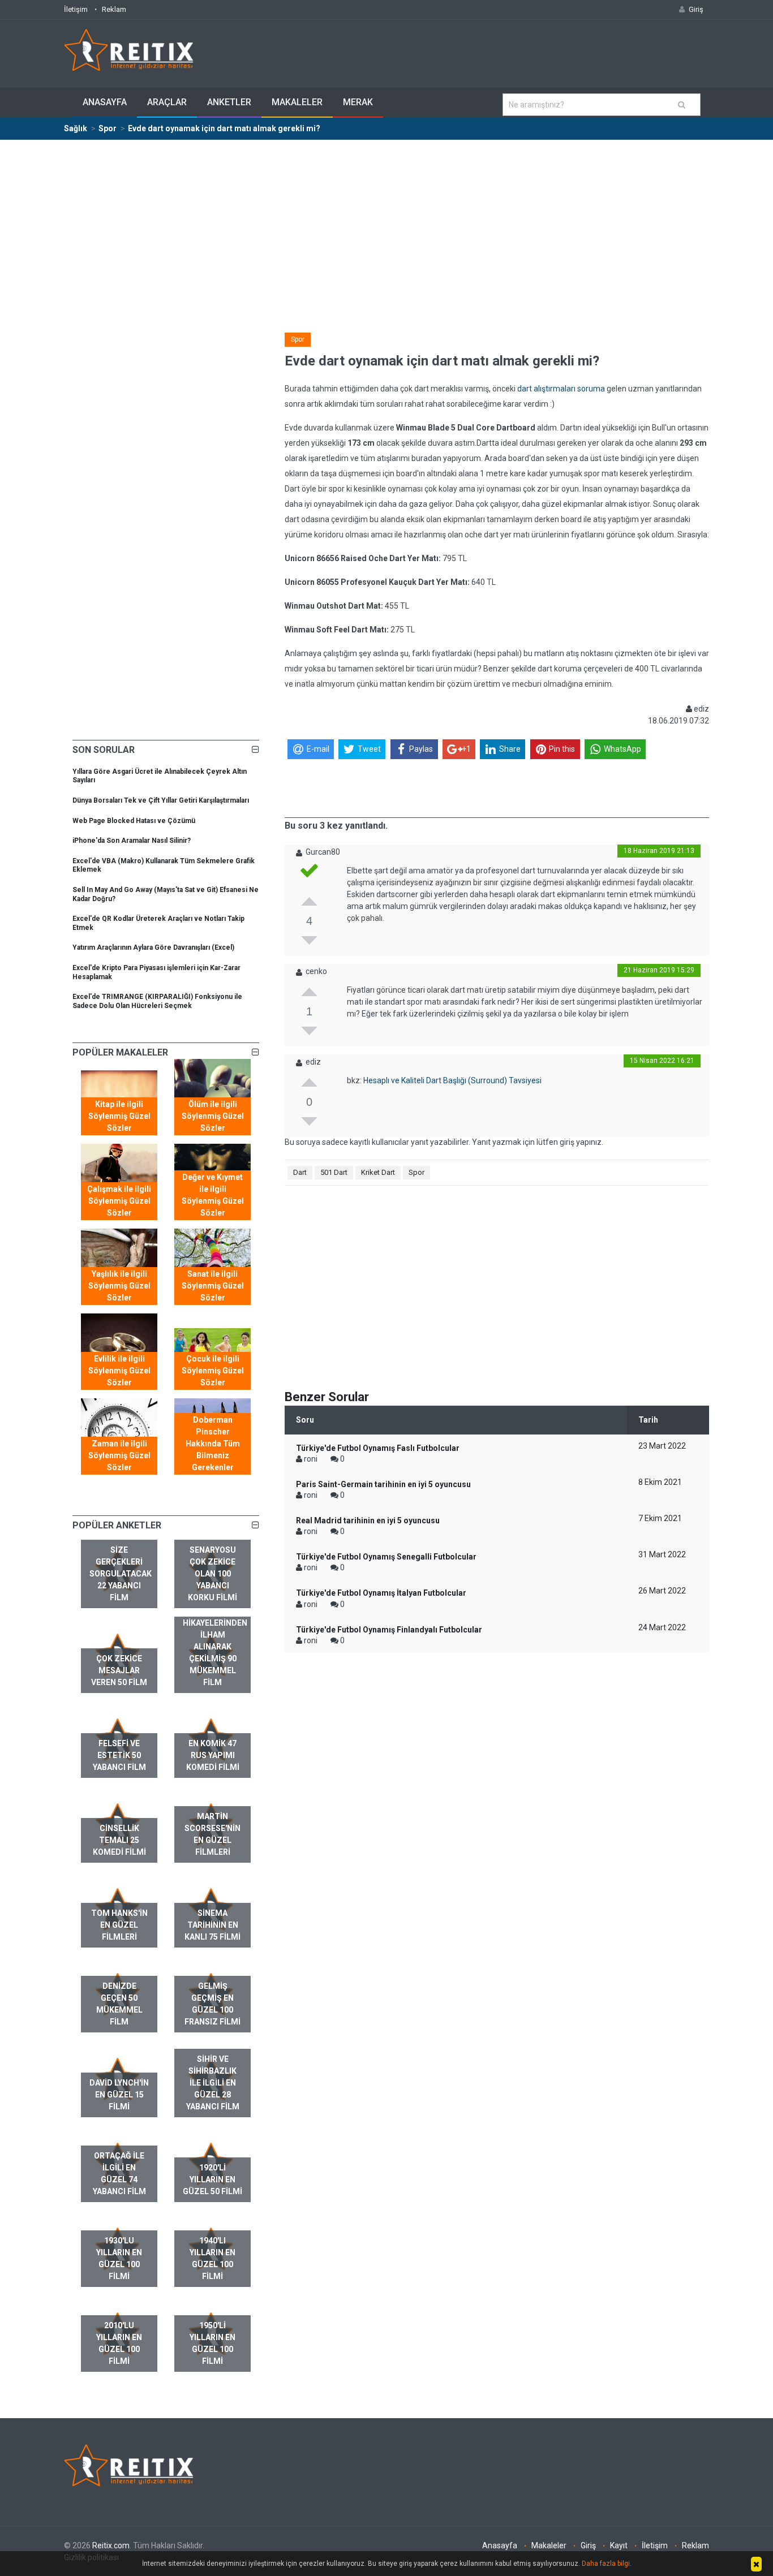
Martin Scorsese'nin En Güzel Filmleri (212, 1834)
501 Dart (334, 1172)
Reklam (114, 9)
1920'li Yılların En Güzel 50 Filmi (212, 2179)
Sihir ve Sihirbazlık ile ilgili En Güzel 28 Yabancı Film (213, 2083)
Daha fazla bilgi (606, 2564)
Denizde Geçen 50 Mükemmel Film (119, 2004)
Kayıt (619, 2545)
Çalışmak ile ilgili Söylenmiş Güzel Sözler (119, 1201)
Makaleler (297, 102)
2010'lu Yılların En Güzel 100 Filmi (119, 2343)
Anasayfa (105, 102)
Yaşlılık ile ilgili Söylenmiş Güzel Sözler (119, 1286)
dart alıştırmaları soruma (561, 389)
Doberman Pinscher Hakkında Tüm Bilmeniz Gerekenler (213, 1444)
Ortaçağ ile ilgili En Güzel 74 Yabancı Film (119, 2174)
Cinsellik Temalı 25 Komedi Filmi (119, 1840)
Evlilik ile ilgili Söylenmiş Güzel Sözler (119, 1371)
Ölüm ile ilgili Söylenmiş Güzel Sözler (213, 1116)
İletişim (76, 9)
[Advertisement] (386, 225)
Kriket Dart (378, 1172)
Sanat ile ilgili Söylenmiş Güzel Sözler (213, 1286)
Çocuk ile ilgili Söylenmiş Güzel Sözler (213, 1371)
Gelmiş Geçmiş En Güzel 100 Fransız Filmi (212, 2004)
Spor (298, 339)
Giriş (588, 2545)
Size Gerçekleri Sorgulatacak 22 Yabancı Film (121, 1574)
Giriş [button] (696, 9)
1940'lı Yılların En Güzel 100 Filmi (212, 2258)
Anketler (229, 102)
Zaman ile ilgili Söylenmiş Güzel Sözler (119, 1455)
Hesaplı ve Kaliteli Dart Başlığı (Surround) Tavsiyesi (452, 1080)
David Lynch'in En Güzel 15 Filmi (119, 2095)
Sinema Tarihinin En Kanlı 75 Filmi (212, 1925)
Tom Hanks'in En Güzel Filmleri (119, 1925)
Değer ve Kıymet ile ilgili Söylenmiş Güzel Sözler (213, 1195)
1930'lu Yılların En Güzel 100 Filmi (119, 2258)
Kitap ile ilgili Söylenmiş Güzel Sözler (119, 1116)
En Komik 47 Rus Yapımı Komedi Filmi (213, 1755)
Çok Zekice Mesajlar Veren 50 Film (119, 1670)
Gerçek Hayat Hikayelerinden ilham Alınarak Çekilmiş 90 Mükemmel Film (215, 1647)
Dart (300, 1172)
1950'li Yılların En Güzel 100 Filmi (212, 2343)
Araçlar (167, 102)
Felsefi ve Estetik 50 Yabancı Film (119, 1755)
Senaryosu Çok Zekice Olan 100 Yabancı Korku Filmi (212, 1574)
